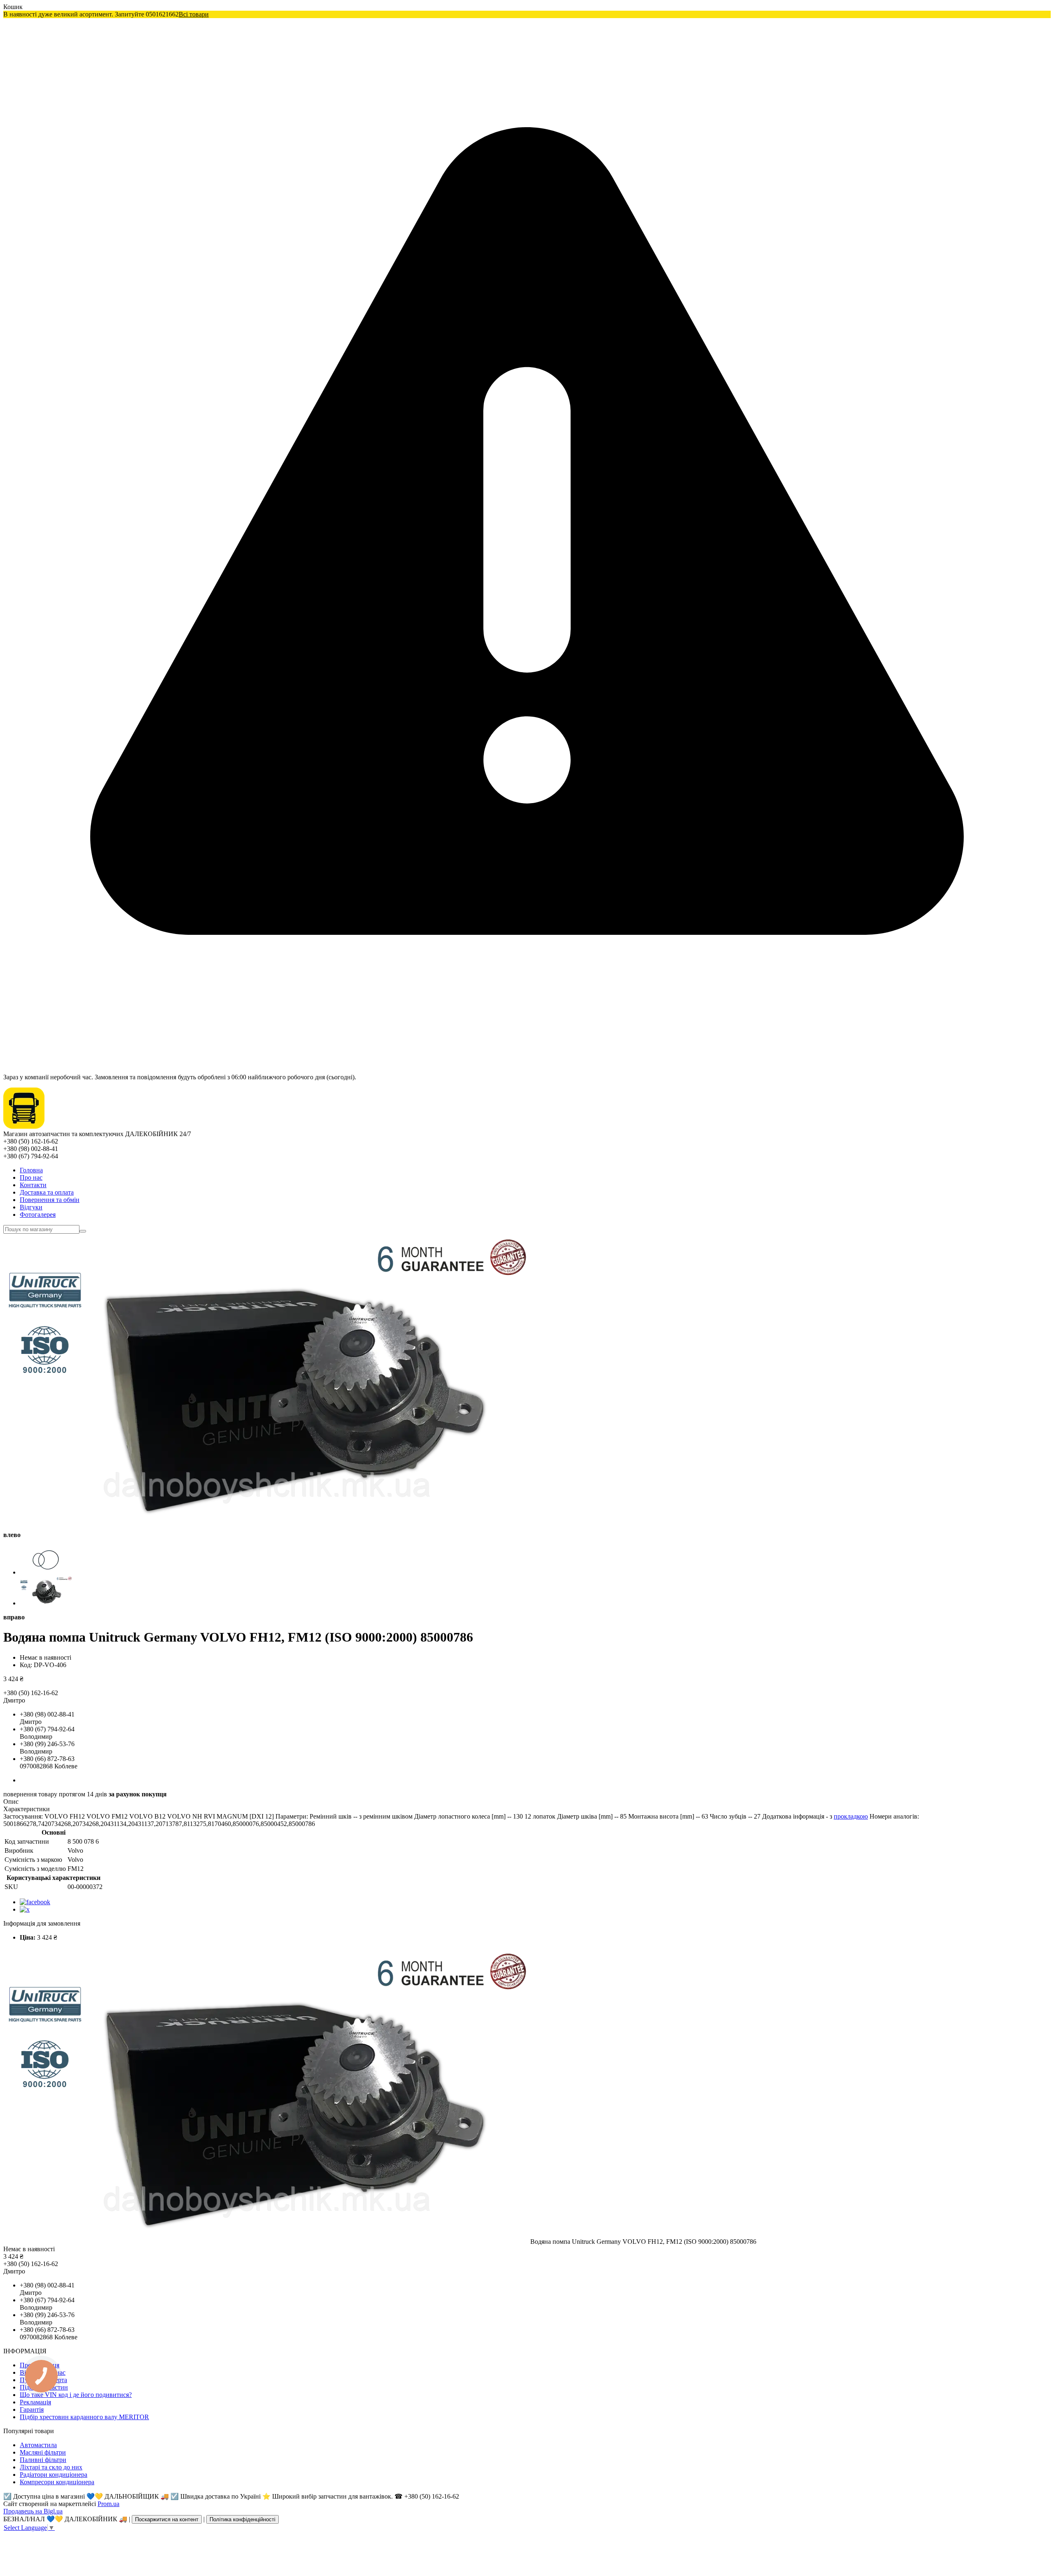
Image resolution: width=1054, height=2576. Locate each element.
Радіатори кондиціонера (54, 2475)
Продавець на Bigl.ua (33, 2511)
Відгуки (31, 1207)
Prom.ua (108, 2504)
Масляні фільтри (43, 2452)
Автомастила (38, 2445)
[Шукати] (83, 1231)
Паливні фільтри (43, 2460)
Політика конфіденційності (243, 2519)
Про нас (31, 1177)
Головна (31, 1170)
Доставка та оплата (47, 1192)
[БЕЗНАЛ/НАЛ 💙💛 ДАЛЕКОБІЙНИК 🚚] (24, 1126)
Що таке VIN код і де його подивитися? (76, 2395)
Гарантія (32, 2409)
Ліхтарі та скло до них (51, 2467)
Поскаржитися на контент (167, 2519)
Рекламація (35, 2402)
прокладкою (851, 1816)
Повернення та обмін (50, 1200)
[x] (25, 1909)
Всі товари (194, 14)
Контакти (33, 1185)
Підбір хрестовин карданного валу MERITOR (84, 2417)
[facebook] (35, 1902)
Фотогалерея (38, 1215)
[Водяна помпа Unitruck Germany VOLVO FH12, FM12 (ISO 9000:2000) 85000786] (267, 2242)
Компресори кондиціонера (57, 2482)
